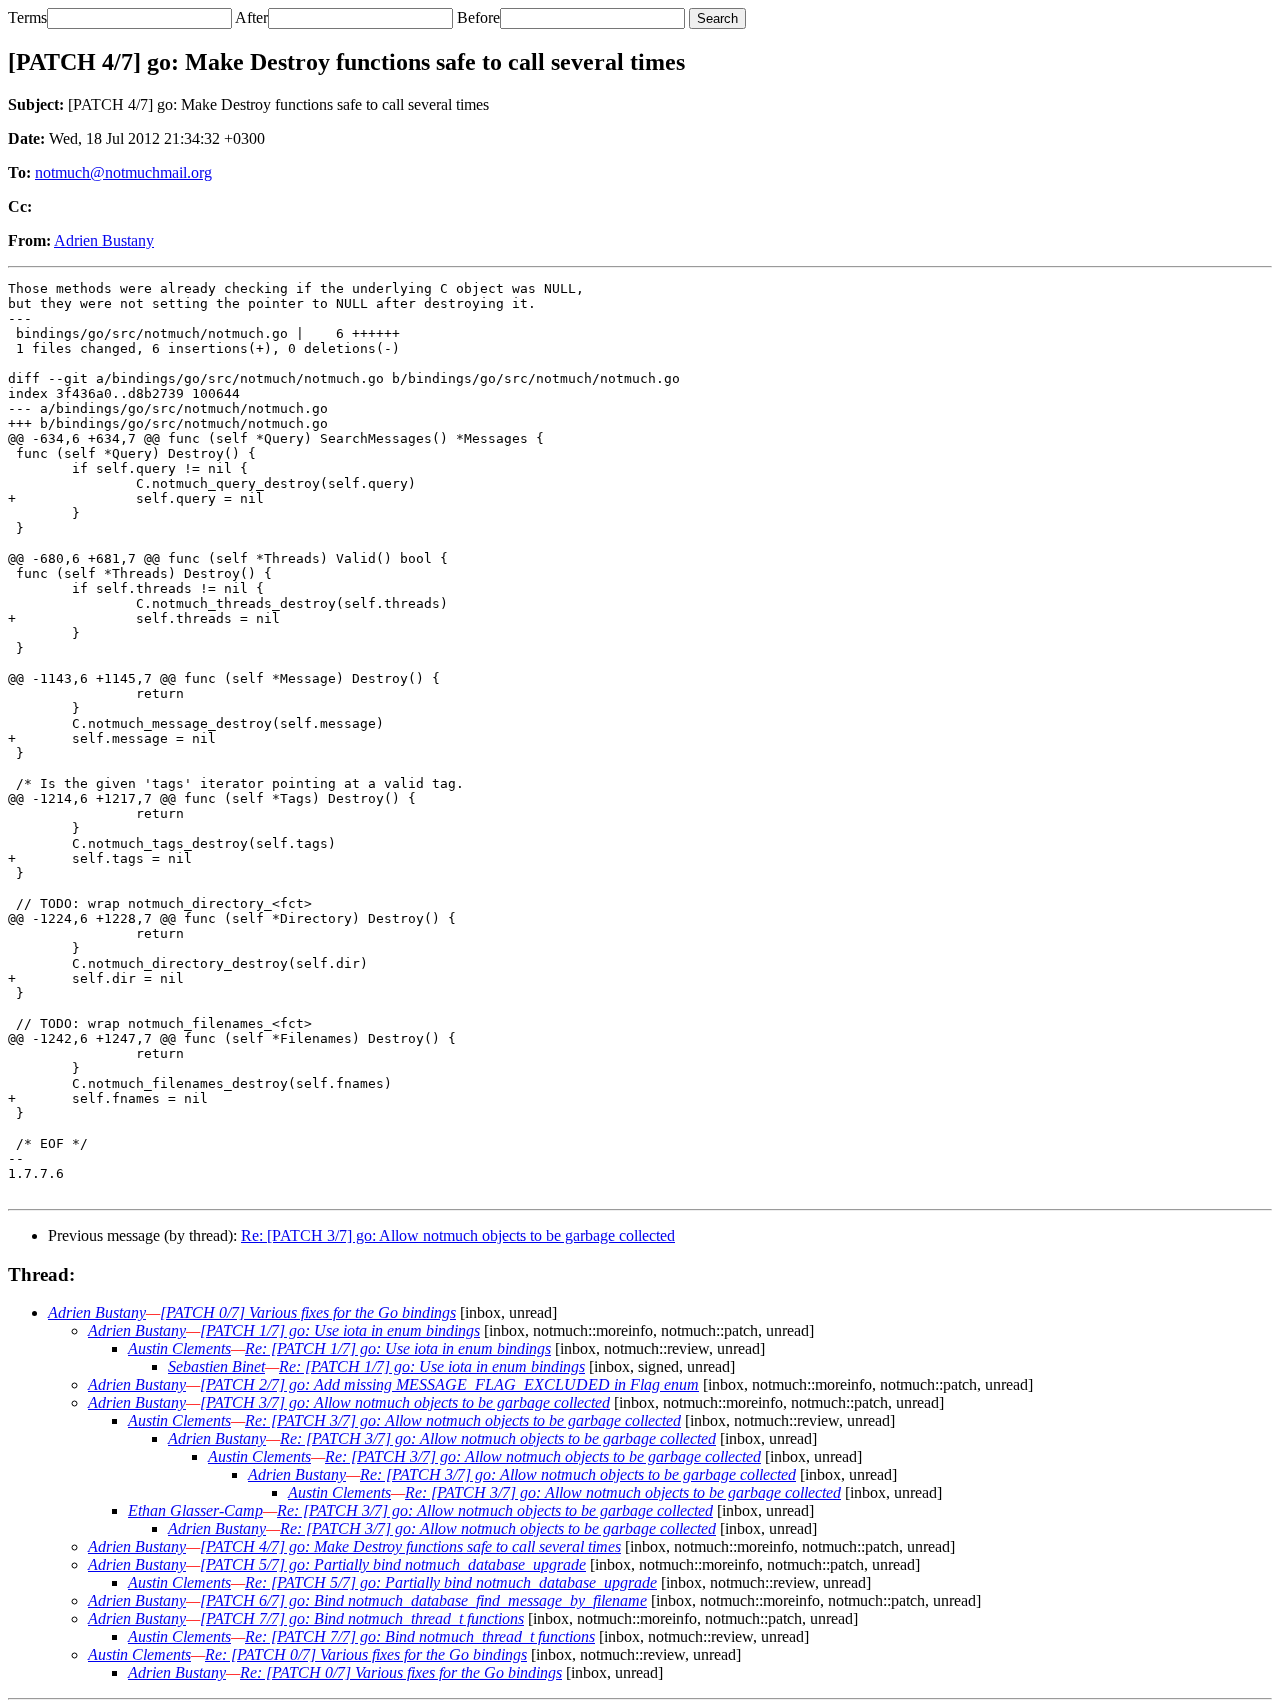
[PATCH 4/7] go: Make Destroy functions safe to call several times (410, 1546)
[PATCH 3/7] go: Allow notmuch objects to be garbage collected (405, 1402)
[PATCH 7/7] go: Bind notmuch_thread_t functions (362, 1618)
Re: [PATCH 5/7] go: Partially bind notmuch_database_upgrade (451, 1582)
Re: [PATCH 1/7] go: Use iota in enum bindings (398, 1348)
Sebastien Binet (216, 1366)
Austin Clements (179, 1348)
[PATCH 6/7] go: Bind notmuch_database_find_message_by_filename (423, 1600)
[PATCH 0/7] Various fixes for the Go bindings (308, 1312)
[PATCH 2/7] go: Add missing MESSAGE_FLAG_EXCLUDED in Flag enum (449, 1384)
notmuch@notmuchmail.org (123, 172)
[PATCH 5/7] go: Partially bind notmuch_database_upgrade (393, 1564)
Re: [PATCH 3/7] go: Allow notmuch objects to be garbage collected (458, 1235)
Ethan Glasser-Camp (195, 1510)
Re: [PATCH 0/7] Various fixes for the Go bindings (366, 1654)
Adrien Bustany (104, 240)
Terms (27, 17)
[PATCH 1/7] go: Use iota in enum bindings (340, 1330)
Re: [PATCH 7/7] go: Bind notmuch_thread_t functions (420, 1636)
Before (478, 17)
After (251, 17)
